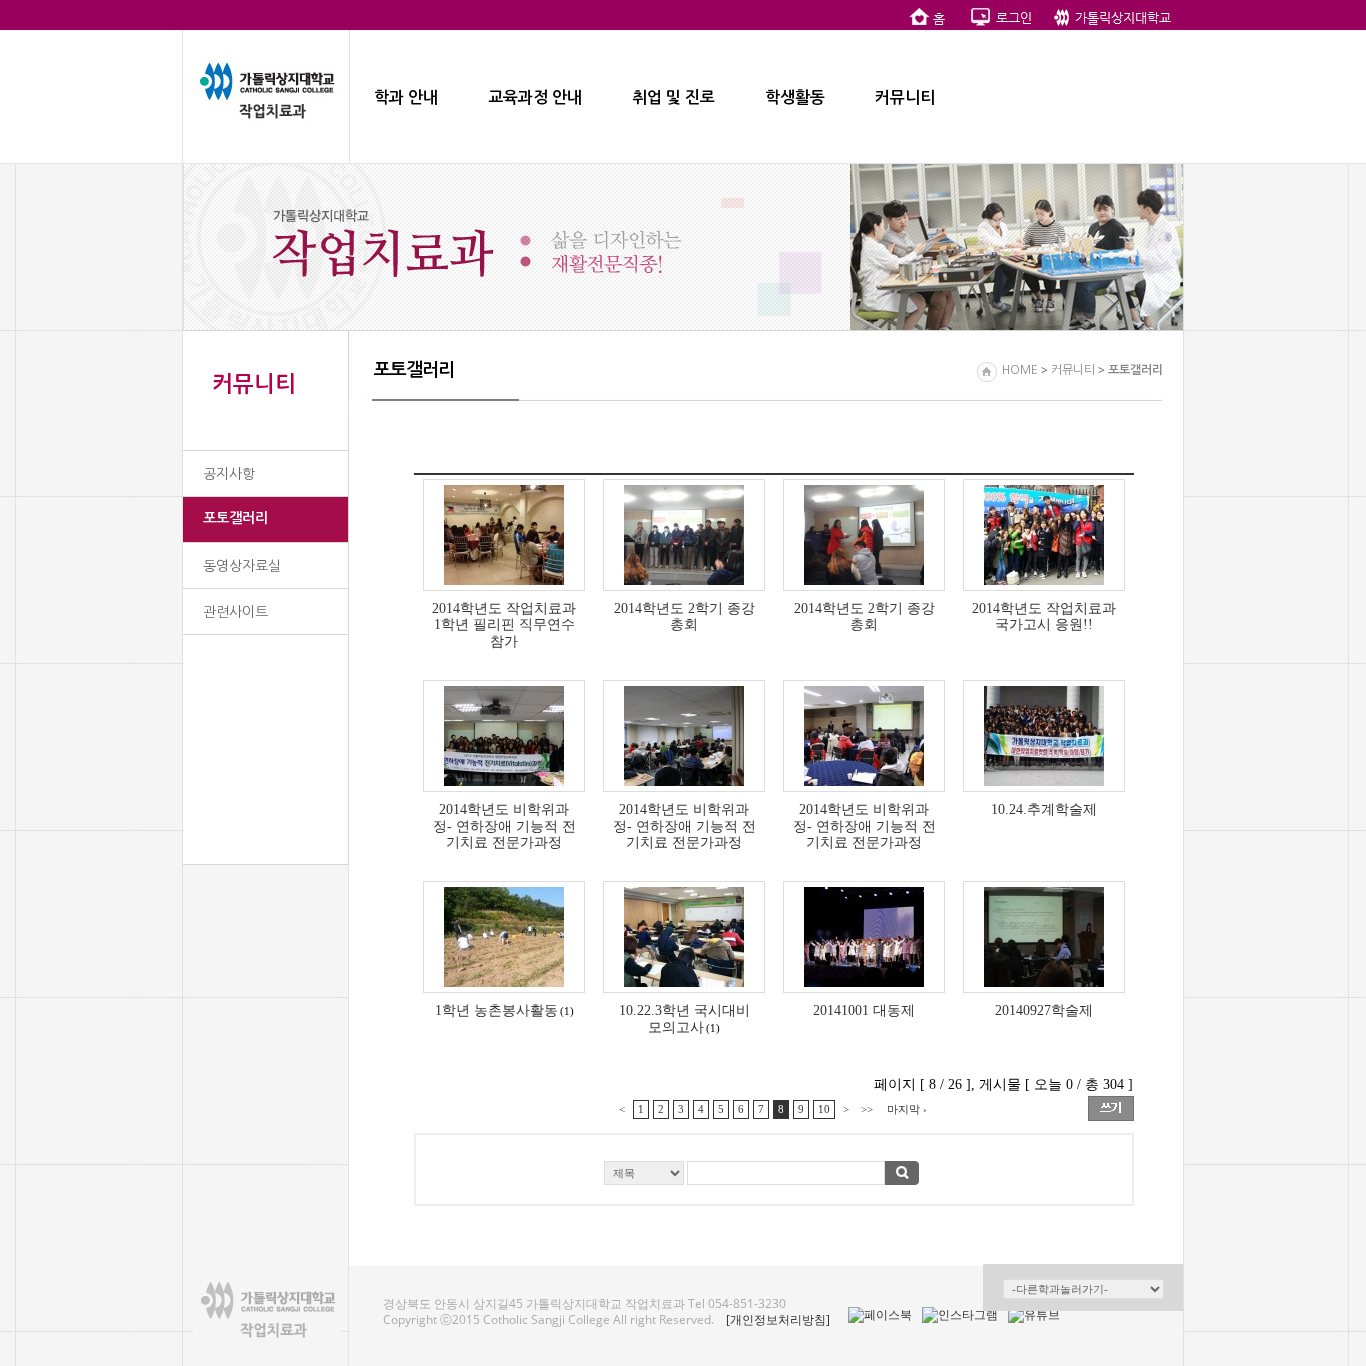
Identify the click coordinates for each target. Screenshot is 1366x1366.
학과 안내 (406, 97)
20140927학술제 (1044, 1010)
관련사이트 (235, 612)
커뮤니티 (905, 97)
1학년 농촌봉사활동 (496, 1010)
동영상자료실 (242, 566)
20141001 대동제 (864, 1010)
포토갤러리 (235, 518)
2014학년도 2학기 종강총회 (684, 616)
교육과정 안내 (535, 97)
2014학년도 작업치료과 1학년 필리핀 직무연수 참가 (504, 625)
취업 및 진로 (673, 97)
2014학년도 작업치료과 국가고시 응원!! (1044, 616)
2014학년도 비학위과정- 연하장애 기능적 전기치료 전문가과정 (504, 826)
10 (824, 1109)
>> (867, 1109)
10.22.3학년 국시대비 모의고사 (684, 1018)
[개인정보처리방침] (778, 1319)
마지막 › (907, 1109)
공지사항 (229, 474)
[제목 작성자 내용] (774, 1178)
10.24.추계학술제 (1044, 809)
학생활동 (795, 97)
